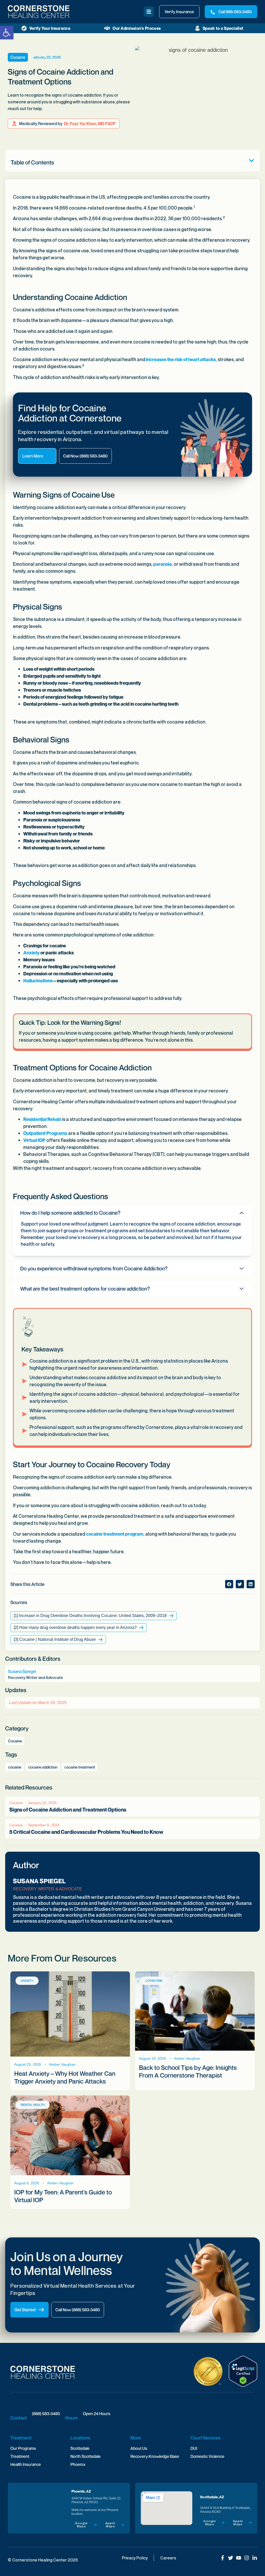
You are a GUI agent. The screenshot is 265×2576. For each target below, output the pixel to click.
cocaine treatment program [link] (115, 1534)
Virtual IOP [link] (34, 1140)
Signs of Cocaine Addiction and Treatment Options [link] (68, 1810)
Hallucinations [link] (38, 981)
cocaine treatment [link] (80, 1767)
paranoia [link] (163, 564)
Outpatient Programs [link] (45, 1133)
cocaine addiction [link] (43, 1767)
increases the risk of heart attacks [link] (181, 359)
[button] (252, 161)
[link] (7, 33)
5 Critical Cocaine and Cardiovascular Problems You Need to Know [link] (86, 1832)
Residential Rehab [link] (42, 1119)
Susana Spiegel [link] (39, 1881)
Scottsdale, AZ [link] (212, 2497)
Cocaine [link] (18, 57)
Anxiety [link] (31, 953)
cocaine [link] (15, 1767)
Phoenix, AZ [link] (81, 2491)
